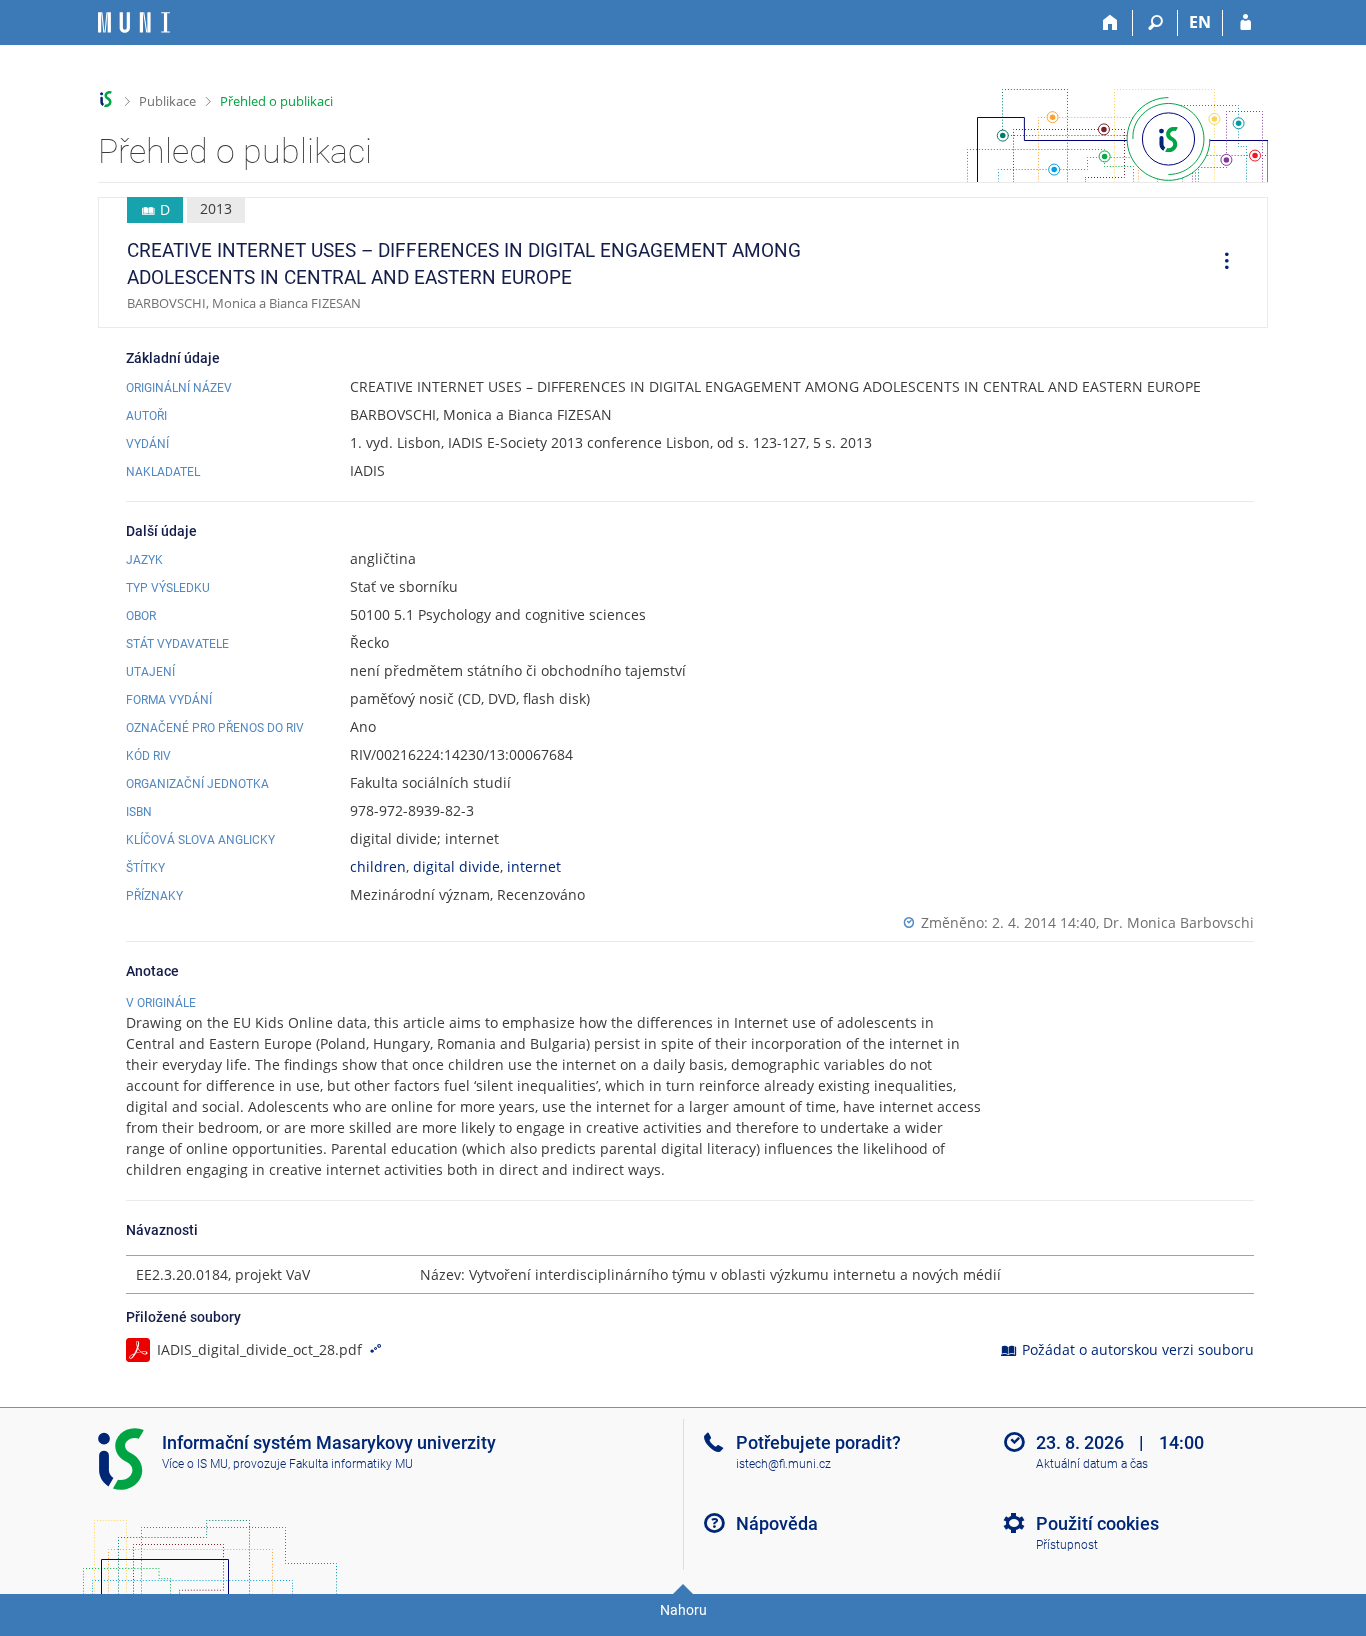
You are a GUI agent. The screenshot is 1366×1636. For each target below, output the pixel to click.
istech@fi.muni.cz (783, 1464)
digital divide (456, 866)
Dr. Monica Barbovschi (1178, 922)
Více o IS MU (195, 1464)
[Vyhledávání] (1155, 23)
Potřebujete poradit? (818, 1442)
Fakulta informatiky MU (351, 1464)
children (378, 866)
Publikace (167, 101)
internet (534, 866)
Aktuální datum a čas (1092, 1464)
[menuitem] (1220, 263)
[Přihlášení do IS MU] (1245, 23)
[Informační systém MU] (106, 99)
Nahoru (683, 1610)
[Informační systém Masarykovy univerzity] (134, 22)
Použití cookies (1097, 1523)
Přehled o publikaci (276, 101)
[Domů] (1110, 23)
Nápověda (777, 1523)
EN (1200, 22)
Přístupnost (1067, 1545)
